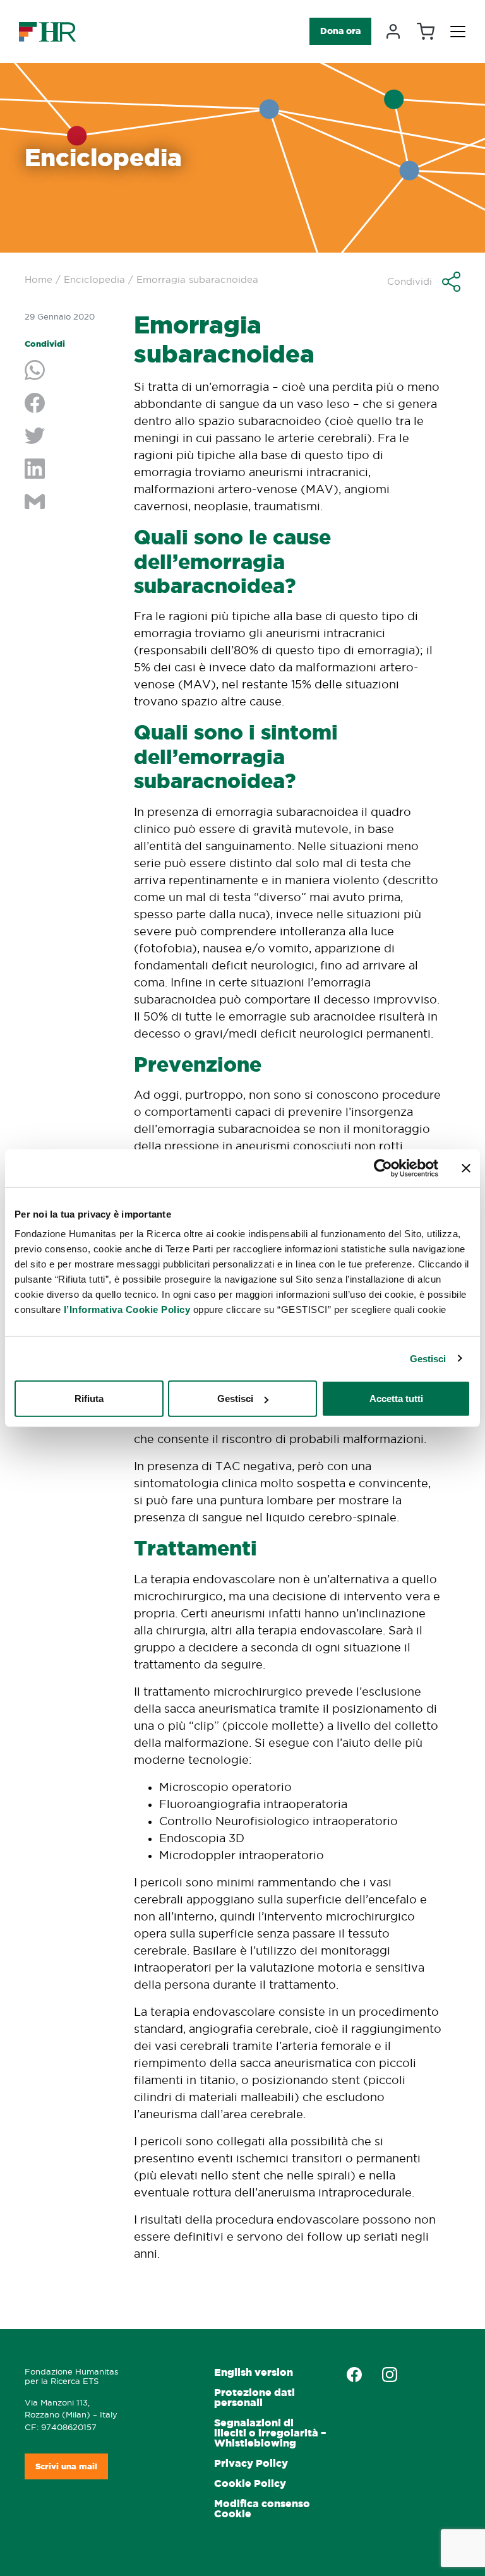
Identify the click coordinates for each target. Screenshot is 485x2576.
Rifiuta (89, 1399)
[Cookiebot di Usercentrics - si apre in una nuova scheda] (383, 1168)
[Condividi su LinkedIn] (70, 470)
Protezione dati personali (254, 2398)
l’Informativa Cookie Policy (127, 1309)
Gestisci (428, 1358)
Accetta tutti (396, 1399)
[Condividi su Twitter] (70, 437)
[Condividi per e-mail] (70, 503)
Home (39, 279)
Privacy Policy (251, 2463)
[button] (424, 282)
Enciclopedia (94, 279)
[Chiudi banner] (466, 1168)
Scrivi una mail (66, 2466)
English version (254, 2372)
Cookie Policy (250, 2483)
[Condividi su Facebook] (70, 404)
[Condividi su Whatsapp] (70, 371)
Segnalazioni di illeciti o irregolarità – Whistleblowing (270, 2433)
